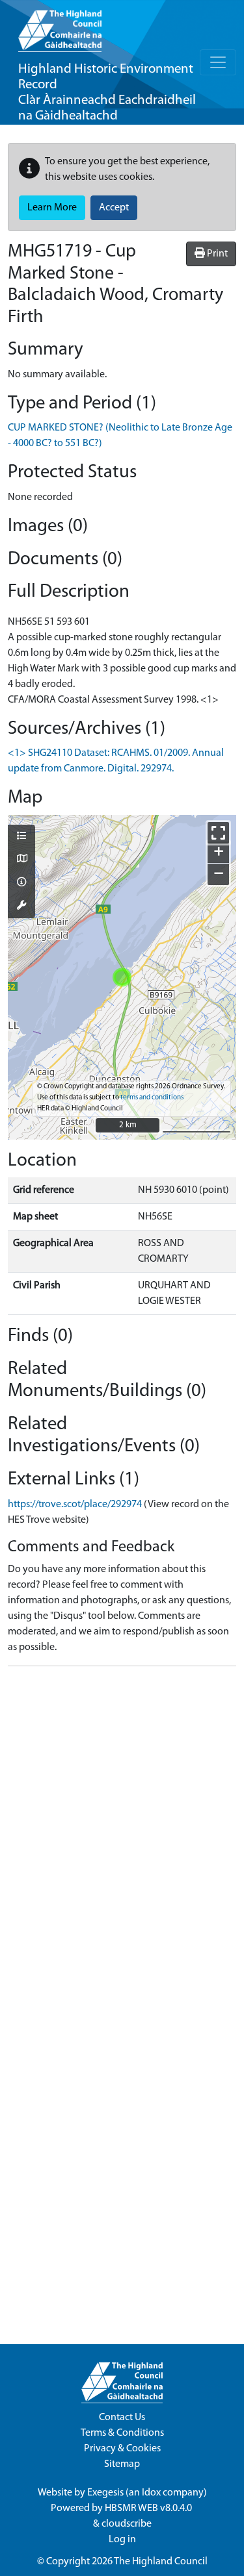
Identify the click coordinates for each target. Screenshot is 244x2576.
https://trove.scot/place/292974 (75, 1505)
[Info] (21, 883)
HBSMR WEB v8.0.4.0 (149, 2508)
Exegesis (105, 2493)
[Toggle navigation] (218, 62)
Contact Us (122, 2418)
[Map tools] (21, 907)
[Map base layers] (21, 860)
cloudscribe (127, 2524)
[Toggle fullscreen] (218, 833)
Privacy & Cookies (122, 2449)
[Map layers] (21, 837)
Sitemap (122, 2464)
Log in (122, 2540)
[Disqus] (122, 1839)
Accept (114, 208)
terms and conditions (152, 1098)
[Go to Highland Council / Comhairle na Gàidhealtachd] (60, 26)
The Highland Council (161, 2562)
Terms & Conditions (122, 2433)
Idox (151, 2493)
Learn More (52, 208)
